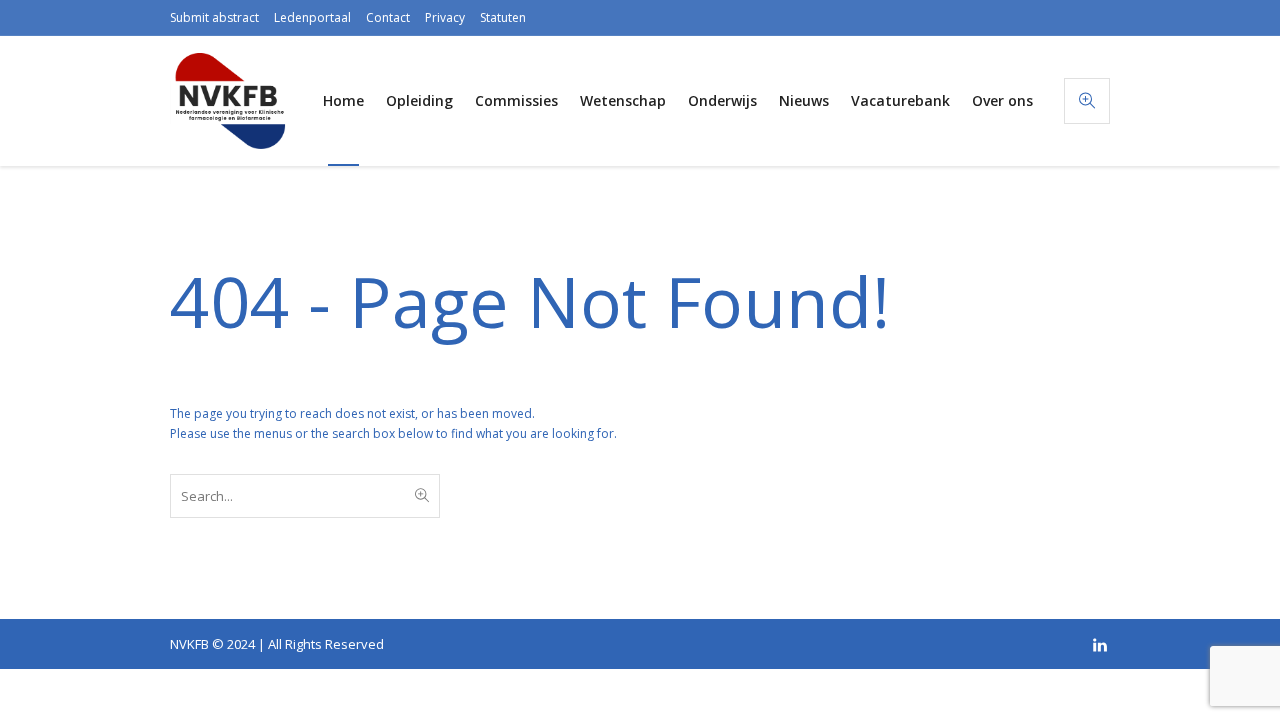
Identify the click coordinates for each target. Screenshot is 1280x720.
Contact (388, 17)
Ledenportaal (312, 17)
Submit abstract (214, 17)
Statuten (503, 17)
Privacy (445, 17)
